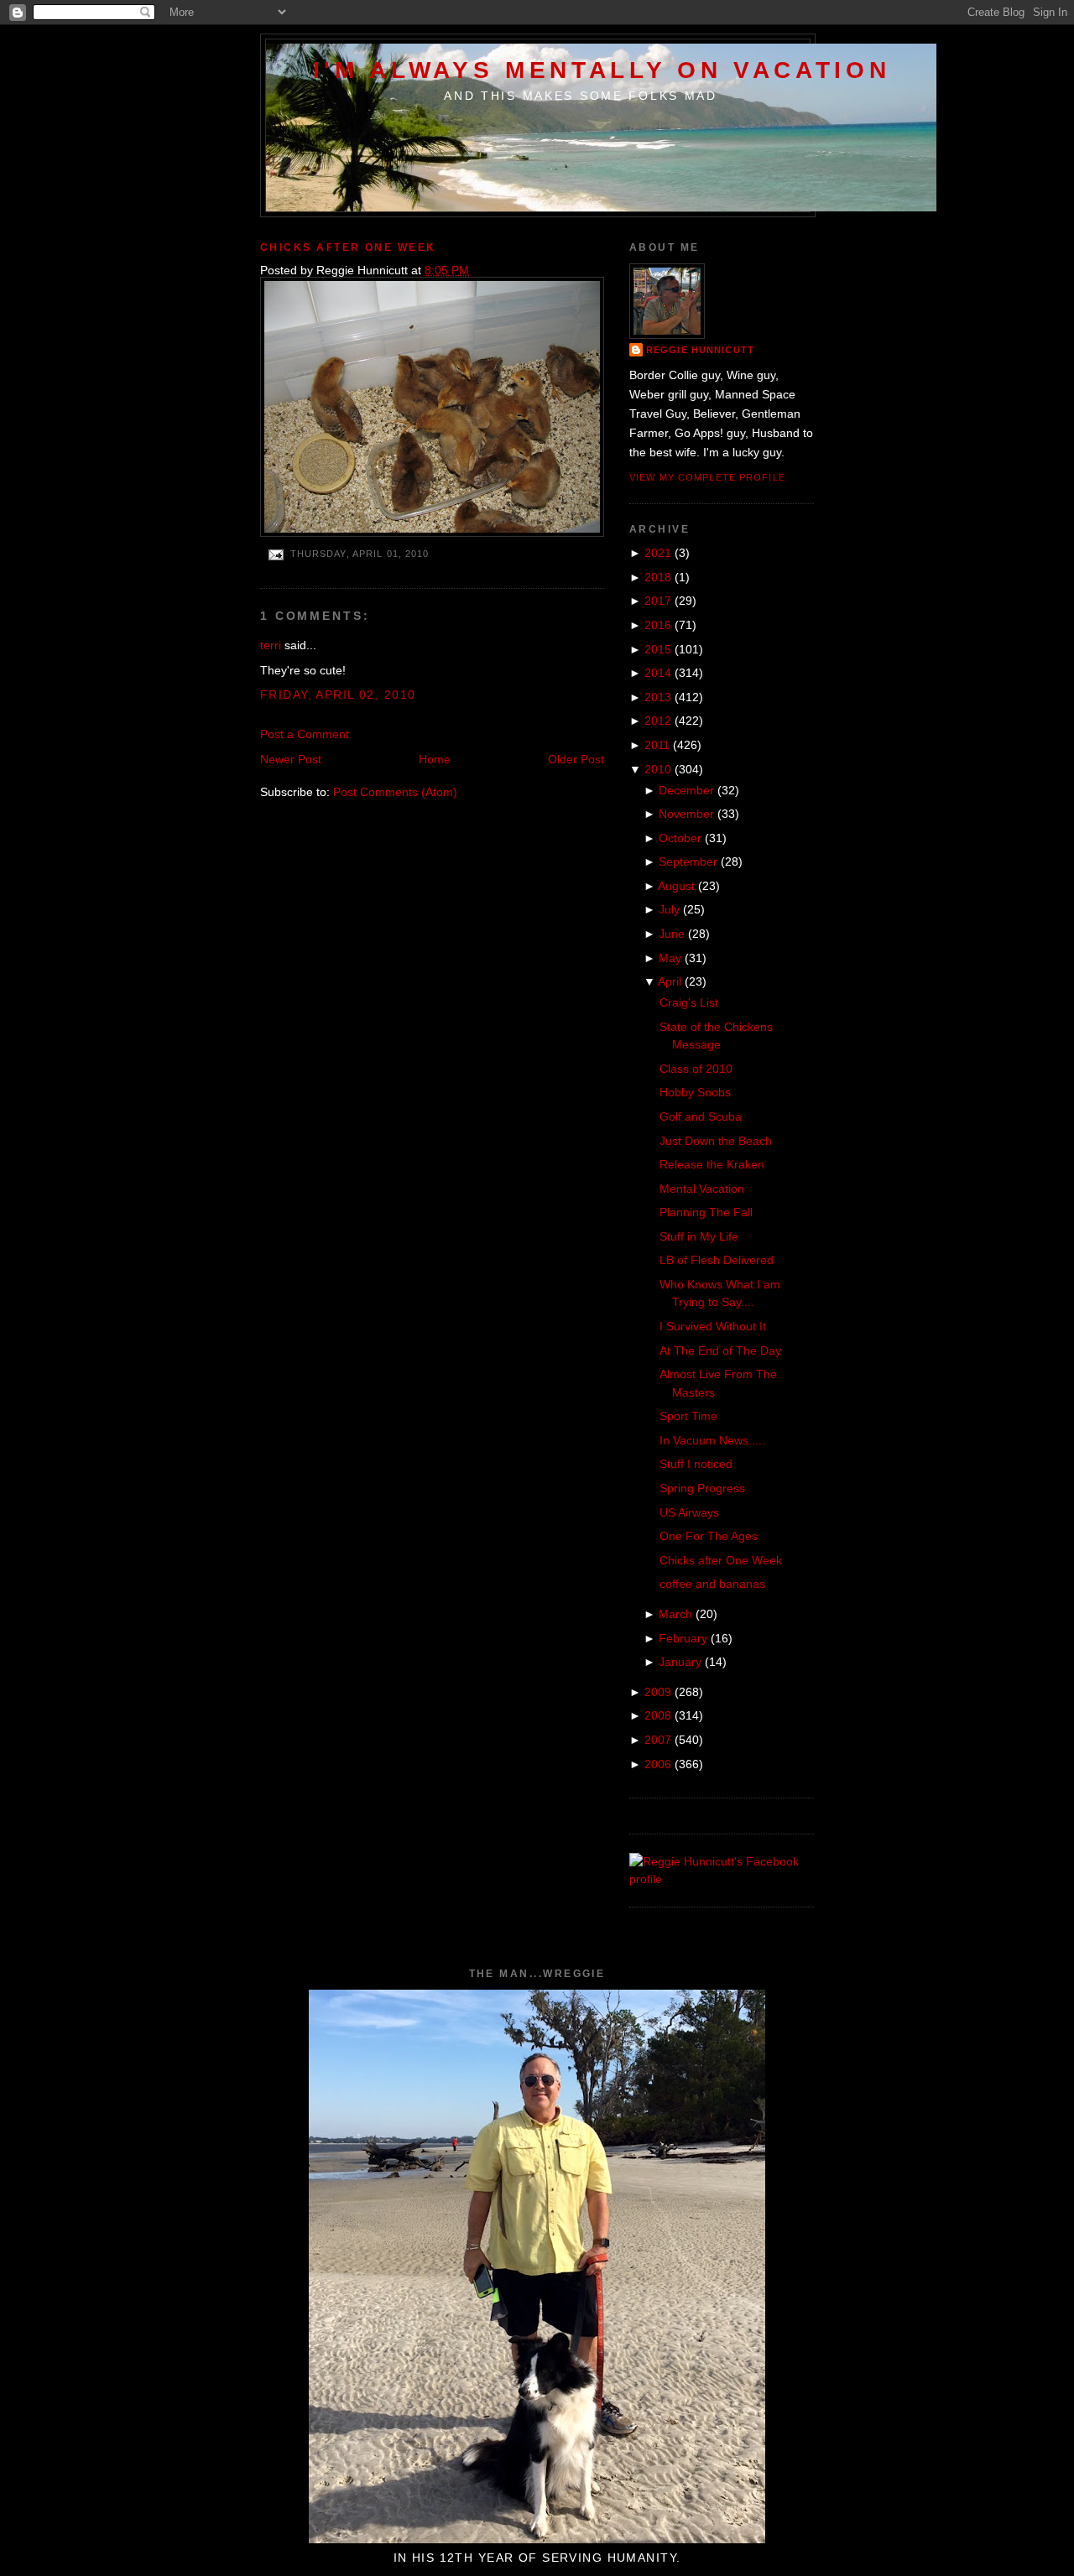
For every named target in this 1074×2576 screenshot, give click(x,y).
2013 (658, 697)
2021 (658, 553)
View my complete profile (707, 477)
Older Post (576, 759)
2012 (658, 721)
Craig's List (689, 1002)
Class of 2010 (696, 1069)
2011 (657, 745)
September (688, 861)
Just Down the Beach (716, 1141)
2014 (658, 673)
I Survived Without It (713, 1326)
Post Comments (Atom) (395, 792)
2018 (658, 577)
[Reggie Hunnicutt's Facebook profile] (722, 1879)
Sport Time (688, 1416)
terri (271, 645)
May (670, 958)
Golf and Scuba (701, 1116)
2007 (658, 1740)
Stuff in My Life (699, 1236)
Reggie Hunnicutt (700, 350)
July (669, 909)
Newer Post (291, 759)
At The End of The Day (720, 1350)
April (670, 981)
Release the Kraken (712, 1164)
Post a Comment (305, 734)
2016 (658, 625)
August (676, 886)
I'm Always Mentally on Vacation (602, 70)
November (686, 814)
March (675, 1614)
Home (435, 759)
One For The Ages (709, 1536)
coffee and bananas (712, 1584)
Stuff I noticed (696, 1464)
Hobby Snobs (695, 1092)
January (680, 1662)
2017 (658, 601)
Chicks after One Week (348, 247)
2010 (658, 769)
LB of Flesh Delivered (717, 1260)
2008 (658, 1715)
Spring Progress (702, 1488)
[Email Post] (275, 554)
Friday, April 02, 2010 (338, 695)
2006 (658, 1764)
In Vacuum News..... (712, 1440)
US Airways (689, 1512)
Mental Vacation (702, 1189)
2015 (658, 649)
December (686, 790)
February (683, 1638)
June (672, 934)
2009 (658, 1692)
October (680, 838)
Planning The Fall (706, 1212)
